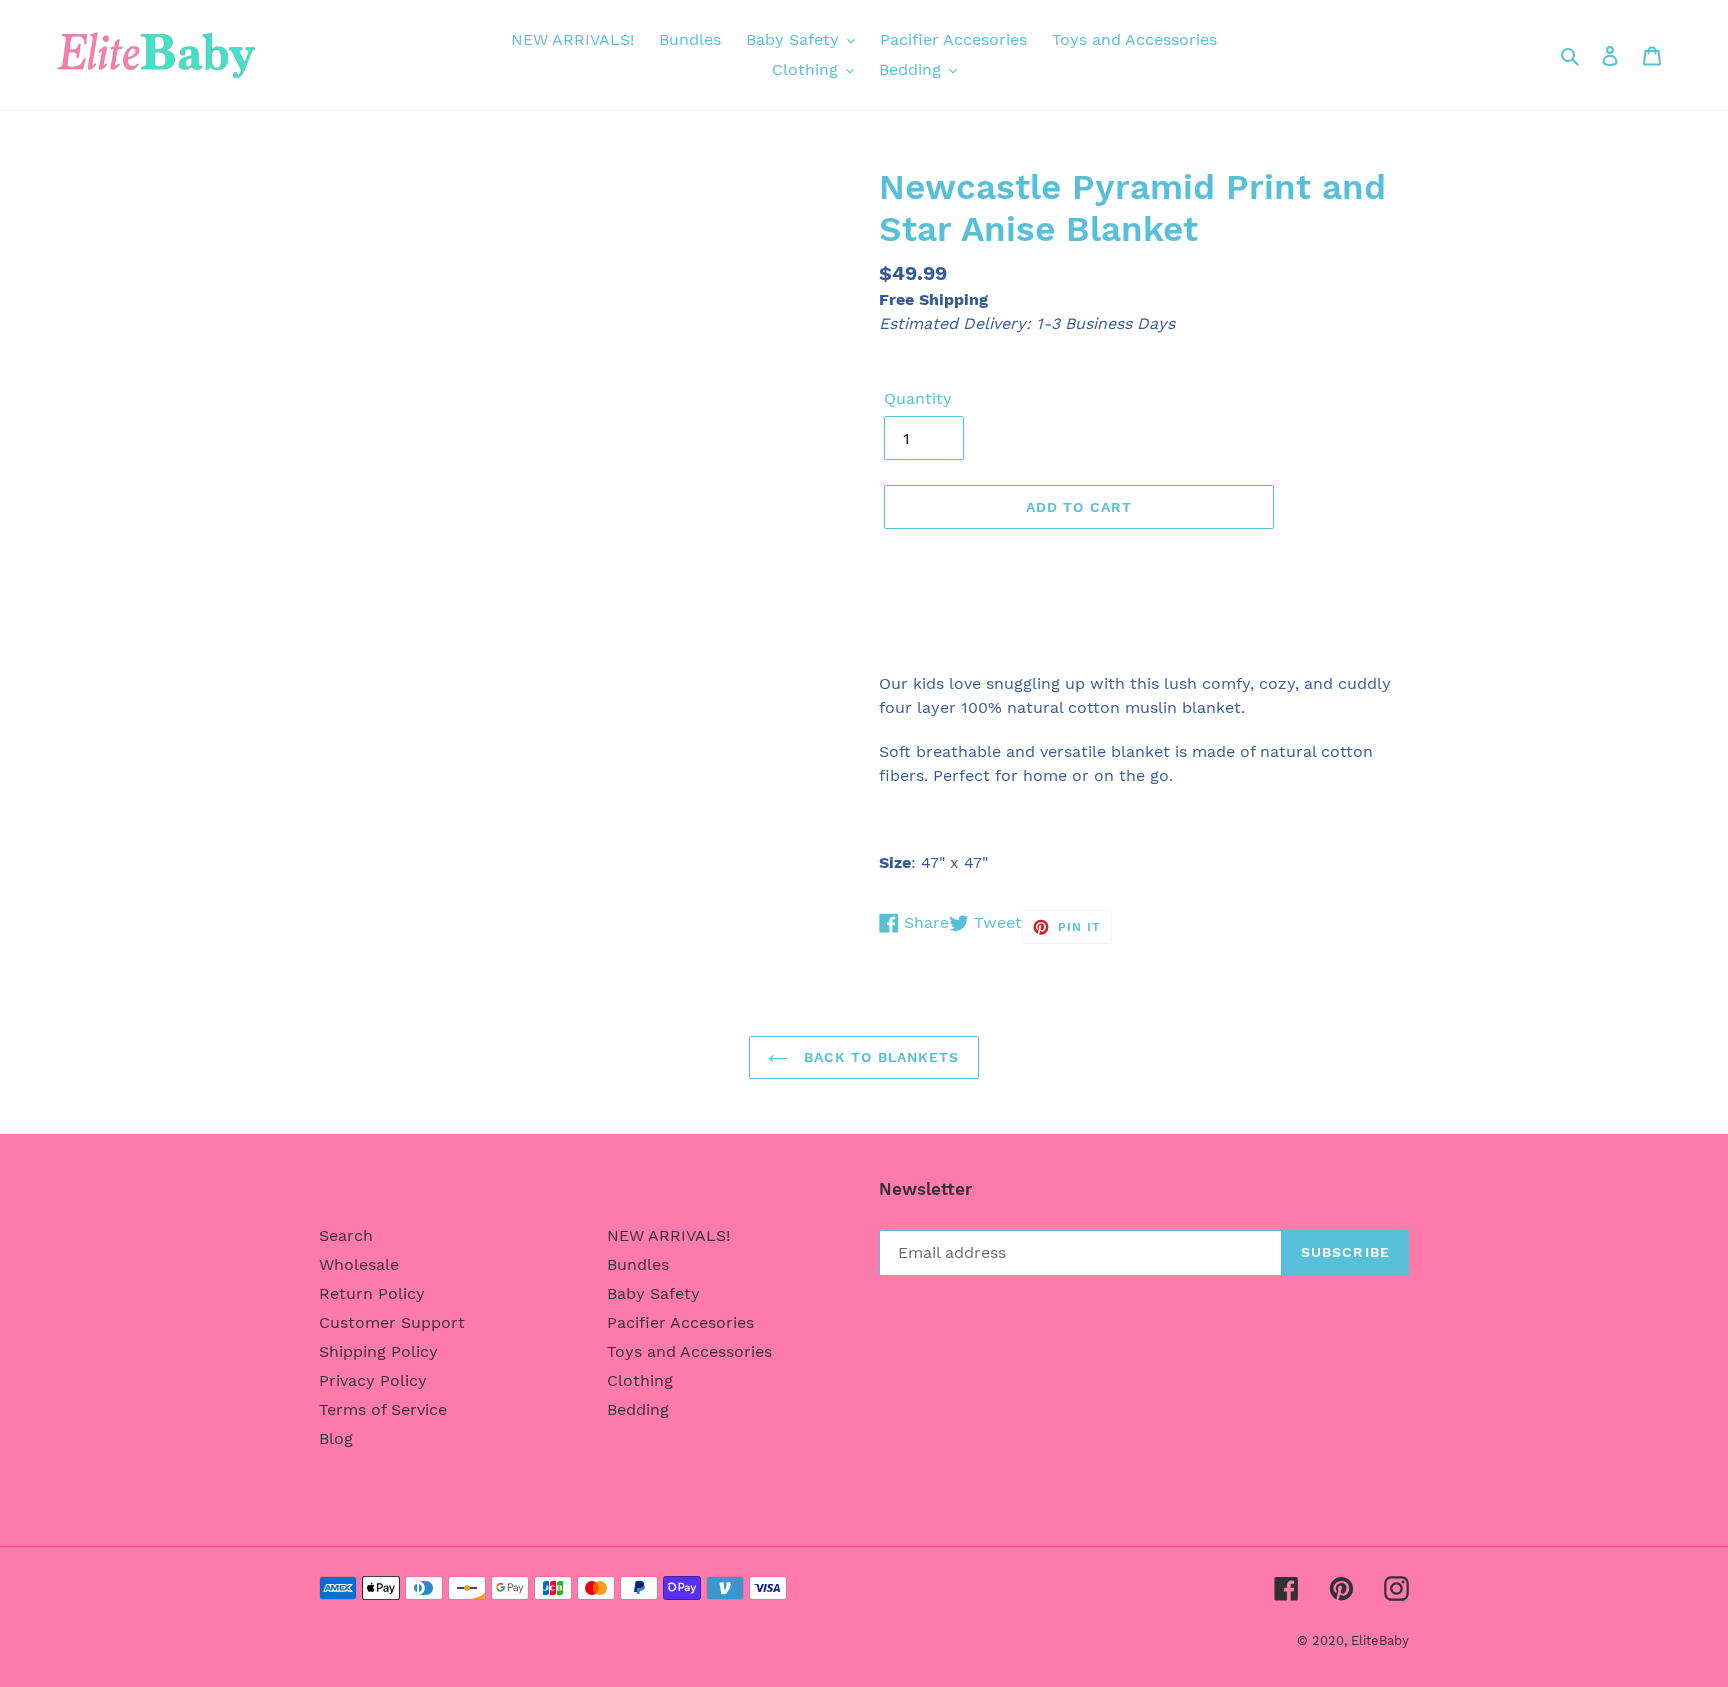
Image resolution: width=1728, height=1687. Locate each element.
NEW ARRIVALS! (668, 1235)
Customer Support (392, 1322)
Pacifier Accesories (680, 1322)
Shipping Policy (378, 1351)
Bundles (638, 1264)
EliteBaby (1380, 1640)
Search (346, 1235)
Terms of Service (383, 1409)
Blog (336, 1438)
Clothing (640, 1380)
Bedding (638, 1409)
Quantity (918, 398)
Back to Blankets (878, 1057)
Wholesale (359, 1264)
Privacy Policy (373, 1380)
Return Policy (372, 1293)
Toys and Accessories (689, 1351)
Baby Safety (653, 1293)
